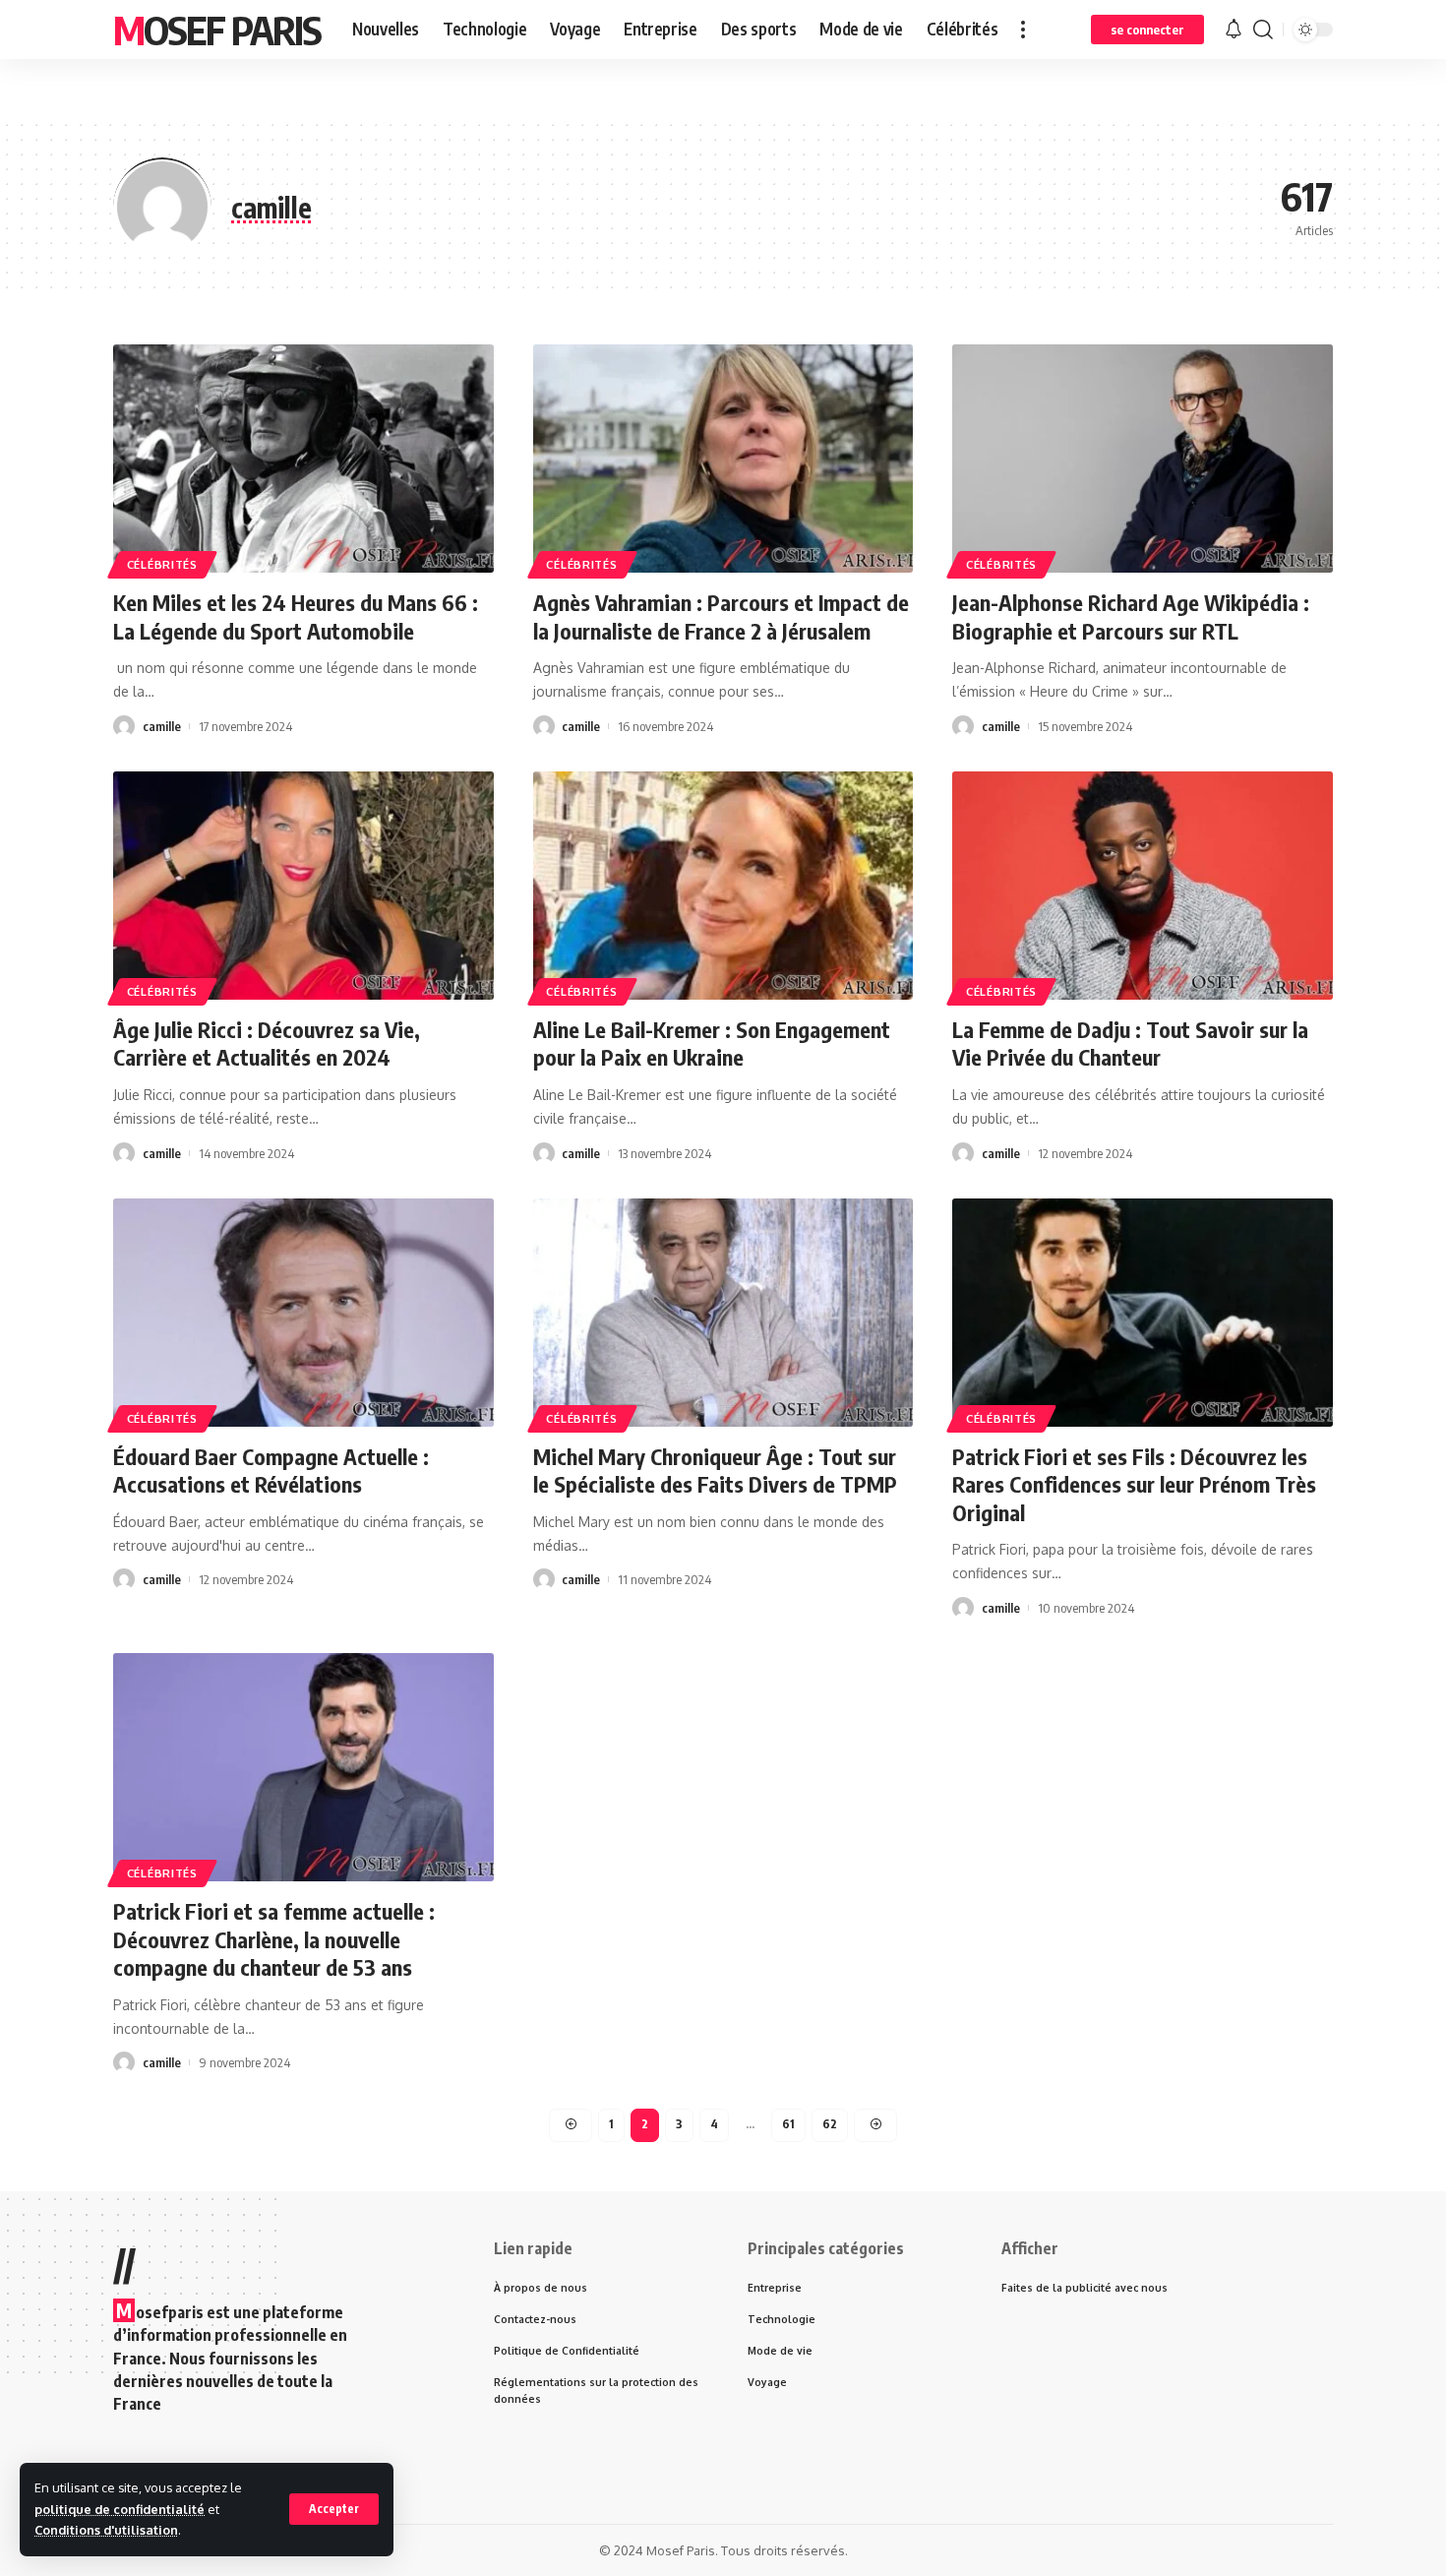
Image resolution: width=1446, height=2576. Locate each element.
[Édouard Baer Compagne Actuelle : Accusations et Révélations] (303, 1313)
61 (788, 2124)
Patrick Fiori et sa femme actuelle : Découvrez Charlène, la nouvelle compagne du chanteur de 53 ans (274, 1939)
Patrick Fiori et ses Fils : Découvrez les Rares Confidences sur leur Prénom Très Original (1134, 1484)
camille (162, 726)
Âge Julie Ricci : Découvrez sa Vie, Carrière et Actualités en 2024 (267, 1043)
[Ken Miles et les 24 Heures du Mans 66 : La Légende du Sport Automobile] (303, 459)
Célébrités (162, 564)
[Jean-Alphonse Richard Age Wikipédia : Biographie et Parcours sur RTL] (1143, 459)
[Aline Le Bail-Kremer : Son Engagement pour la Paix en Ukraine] (723, 886)
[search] (1263, 30)
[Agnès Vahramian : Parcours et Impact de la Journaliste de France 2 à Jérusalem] (723, 459)
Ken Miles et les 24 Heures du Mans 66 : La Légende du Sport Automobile (296, 616)
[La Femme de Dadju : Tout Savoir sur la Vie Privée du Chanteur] (1143, 886)
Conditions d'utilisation (106, 2530)
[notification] (1234, 30)
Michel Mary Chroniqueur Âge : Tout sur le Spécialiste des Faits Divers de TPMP (715, 1471)
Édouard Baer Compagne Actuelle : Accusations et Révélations (271, 1471)
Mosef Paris (217, 30)
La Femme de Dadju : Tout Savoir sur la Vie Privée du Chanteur (1130, 1043)
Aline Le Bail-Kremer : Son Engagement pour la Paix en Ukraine (712, 1043)
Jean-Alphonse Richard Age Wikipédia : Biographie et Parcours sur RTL (1131, 616)
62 (830, 2124)
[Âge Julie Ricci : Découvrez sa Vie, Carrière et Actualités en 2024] (303, 886)
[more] (1023, 30)
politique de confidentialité (120, 2509)
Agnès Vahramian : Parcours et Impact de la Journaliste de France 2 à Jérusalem (721, 616)
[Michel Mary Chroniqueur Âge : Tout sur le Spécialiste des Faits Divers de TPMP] (723, 1313)
